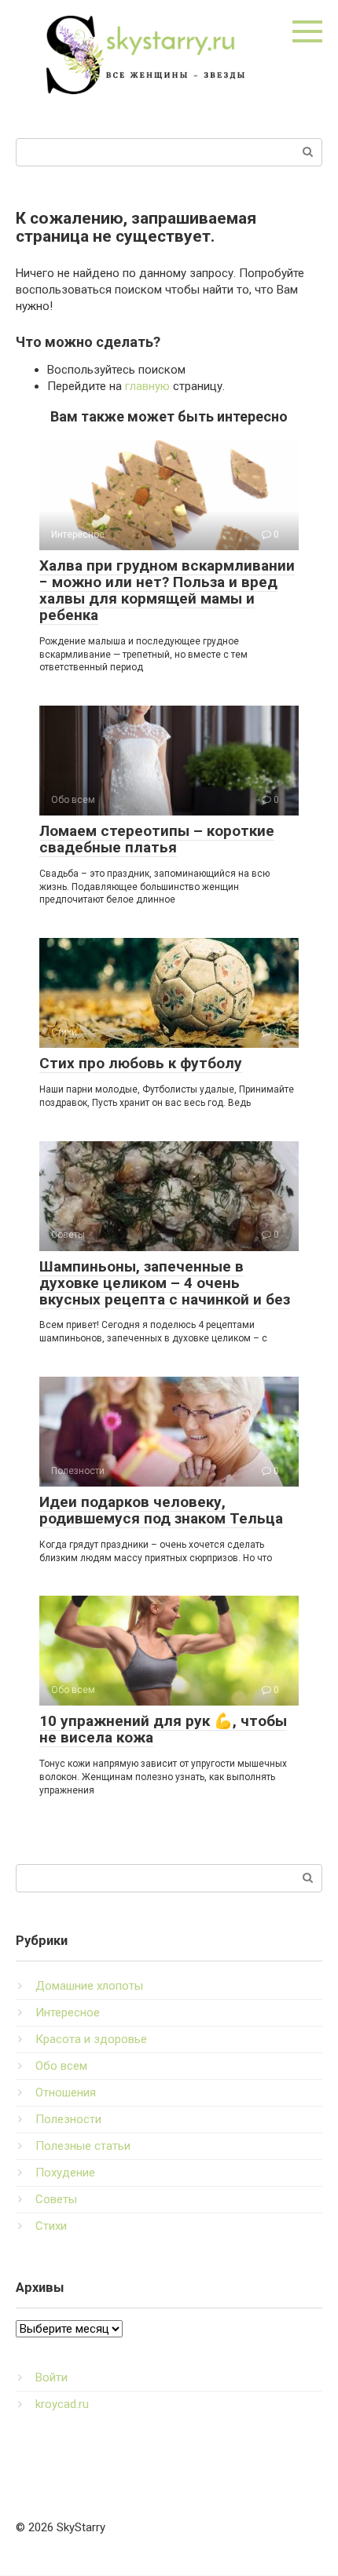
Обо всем (61, 2066)
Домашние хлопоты (89, 1986)
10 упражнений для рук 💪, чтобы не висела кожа (163, 1729)
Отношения (66, 2093)
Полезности (68, 2119)
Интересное (68, 2012)
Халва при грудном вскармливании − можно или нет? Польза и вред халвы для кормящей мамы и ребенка (167, 590)
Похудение (65, 2173)
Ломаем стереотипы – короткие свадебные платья (157, 839)
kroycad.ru (62, 2404)
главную (147, 386)
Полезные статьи (83, 2146)
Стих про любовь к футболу (141, 1063)
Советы (56, 2199)
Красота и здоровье (91, 2039)
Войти (51, 2377)
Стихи (51, 2226)
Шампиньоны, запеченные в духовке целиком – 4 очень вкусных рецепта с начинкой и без (165, 1283)
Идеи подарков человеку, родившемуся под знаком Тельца (161, 1510)
